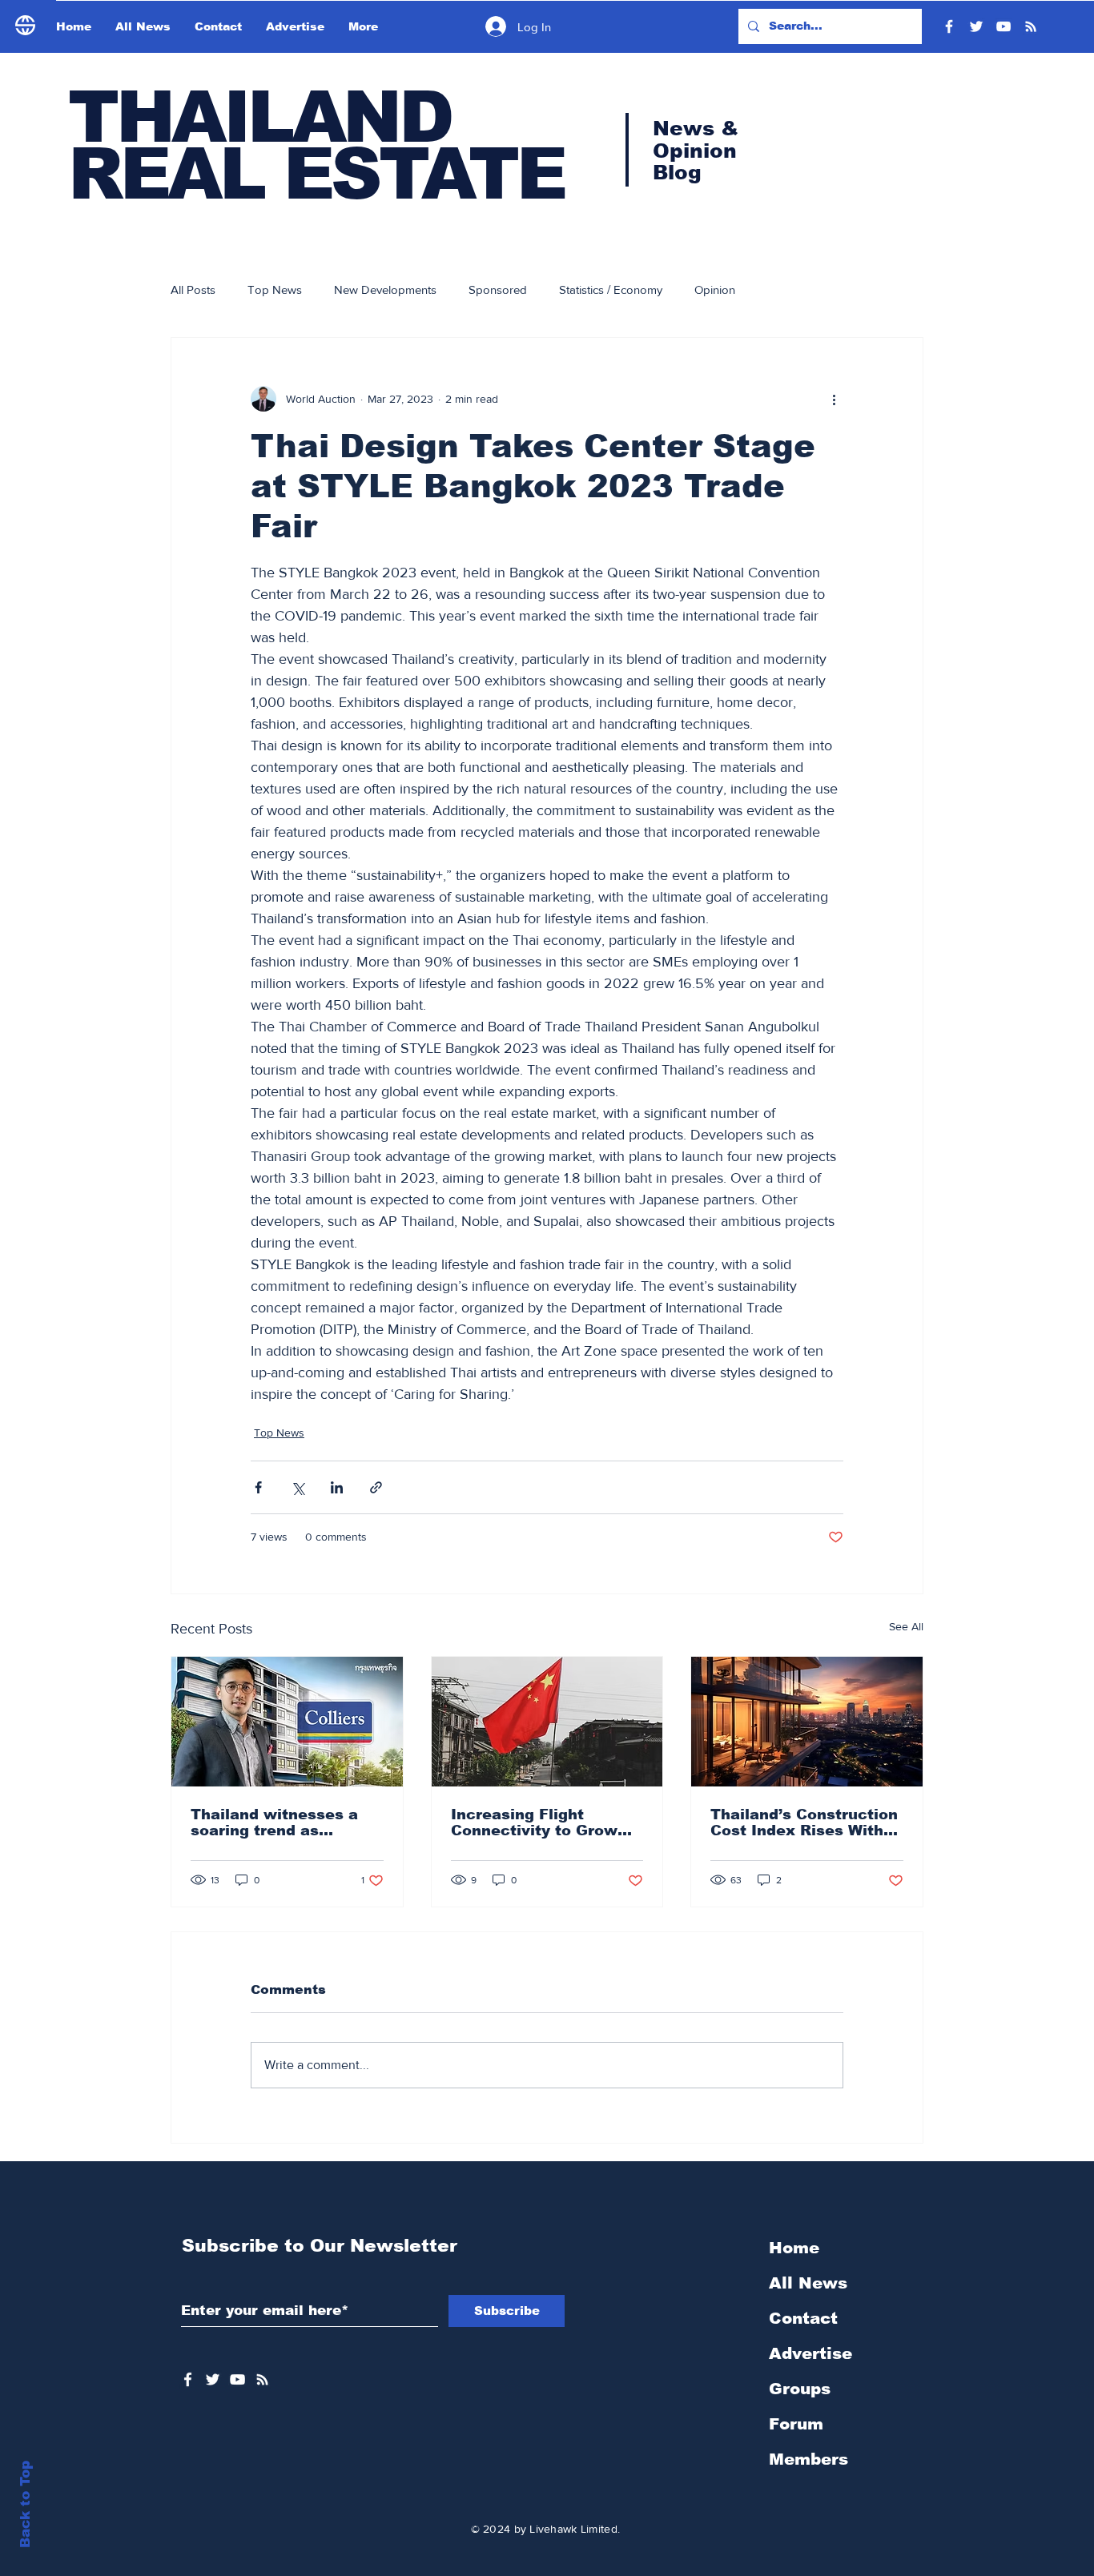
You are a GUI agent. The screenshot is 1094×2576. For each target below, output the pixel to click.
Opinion (715, 289)
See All (906, 1626)
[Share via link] (376, 1487)
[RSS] (1031, 26)
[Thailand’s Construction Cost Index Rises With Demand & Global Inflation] (807, 1722)
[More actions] (834, 399)
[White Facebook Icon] (188, 2379)
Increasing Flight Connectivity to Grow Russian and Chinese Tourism (534, 1822)
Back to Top (25, 2504)
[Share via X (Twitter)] (298, 1487)
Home (794, 2248)
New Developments (385, 289)
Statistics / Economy (611, 289)
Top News (275, 289)
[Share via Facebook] (258, 1487)
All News (808, 2283)
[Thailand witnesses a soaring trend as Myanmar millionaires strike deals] (287, 1722)
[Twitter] (976, 26)
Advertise (810, 2353)
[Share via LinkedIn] (337, 1487)
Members (808, 2459)
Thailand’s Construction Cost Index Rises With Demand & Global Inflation (804, 1822)
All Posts (193, 289)
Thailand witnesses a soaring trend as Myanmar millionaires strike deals (275, 1822)
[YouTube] (1004, 26)
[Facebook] (949, 26)
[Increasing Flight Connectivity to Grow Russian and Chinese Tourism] (547, 1722)
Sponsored (498, 289)
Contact (803, 2318)
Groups (800, 2389)
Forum (796, 2424)
